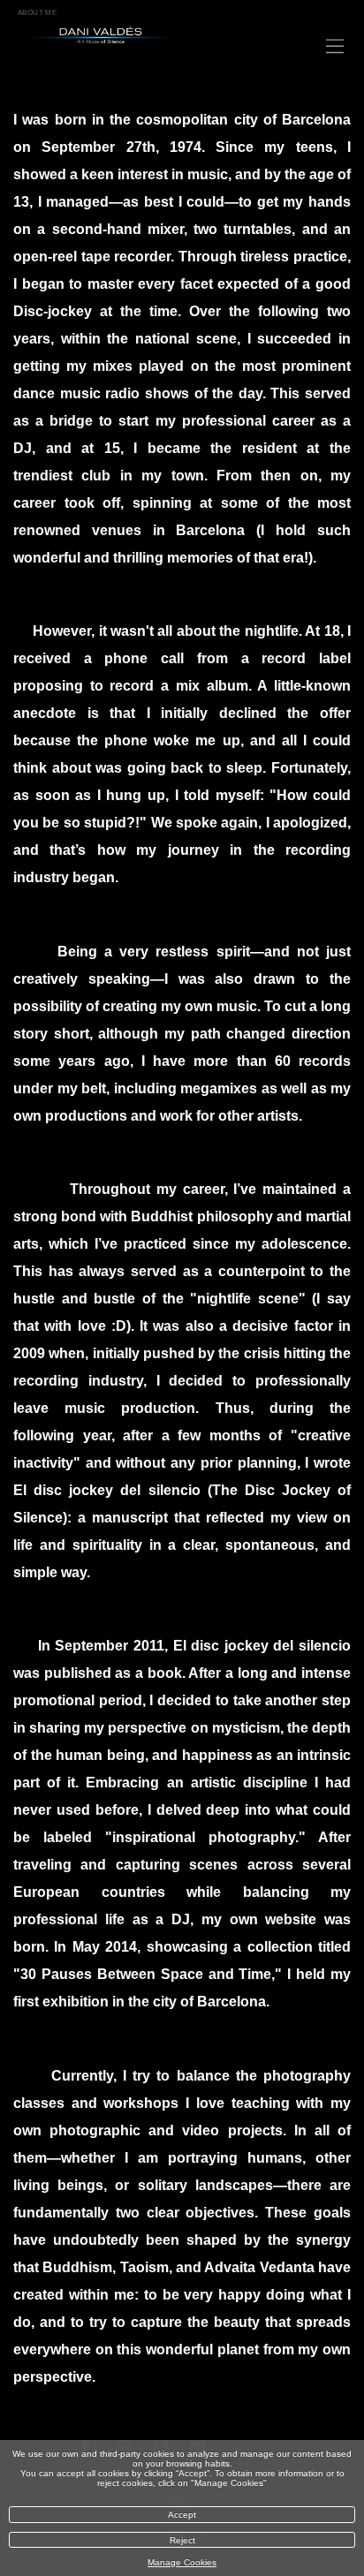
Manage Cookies (182, 2562)
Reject (182, 2540)
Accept (182, 2515)
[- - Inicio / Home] (128, 35)
